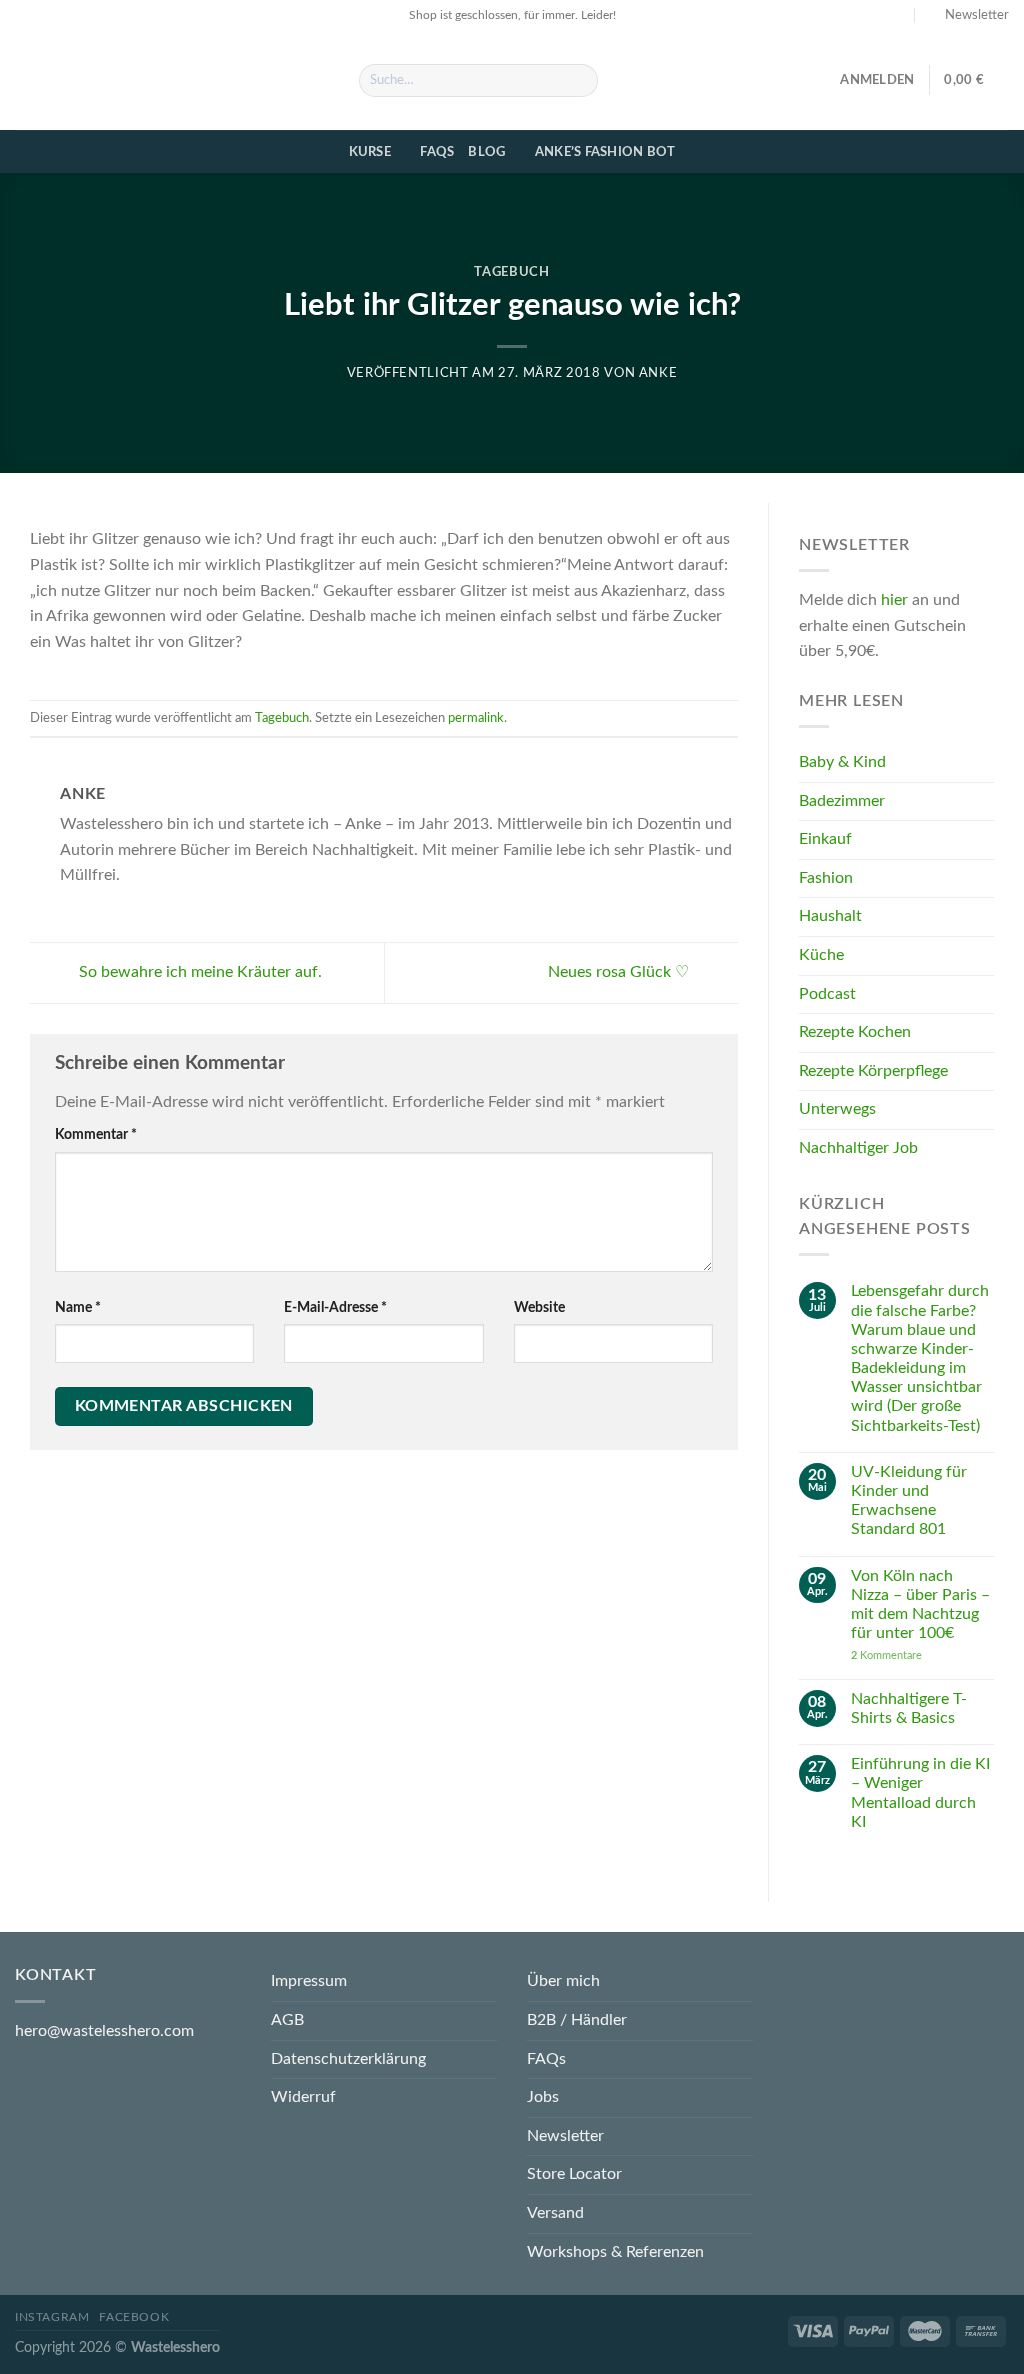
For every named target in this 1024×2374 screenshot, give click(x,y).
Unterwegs (837, 1110)
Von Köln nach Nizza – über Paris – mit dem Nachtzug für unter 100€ (920, 1605)
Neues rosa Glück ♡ (620, 972)
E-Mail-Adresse (335, 1307)
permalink (476, 718)
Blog (486, 152)
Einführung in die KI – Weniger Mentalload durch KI (920, 1794)
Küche (821, 956)
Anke (658, 373)
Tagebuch (511, 272)
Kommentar (96, 1134)
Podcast (827, 994)
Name (78, 1307)
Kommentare (886, 1656)
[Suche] (579, 81)
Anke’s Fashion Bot (605, 152)
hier (894, 601)
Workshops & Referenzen (615, 2252)
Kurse (370, 152)
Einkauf (825, 840)
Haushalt (830, 917)
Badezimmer (842, 801)
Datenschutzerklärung (348, 2059)
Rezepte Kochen (855, 1033)
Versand (555, 2213)
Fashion (826, 878)
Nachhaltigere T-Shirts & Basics (909, 1708)
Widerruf (303, 2097)
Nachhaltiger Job (858, 1148)
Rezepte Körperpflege (873, 1071)
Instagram (52, 2317)
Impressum (309, 1981)
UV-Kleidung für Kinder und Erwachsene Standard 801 (909, 1501)
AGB (287, 2020)
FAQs (437, 152)
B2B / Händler (577, 2020)
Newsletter (565, 2136)
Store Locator (574, 2174)
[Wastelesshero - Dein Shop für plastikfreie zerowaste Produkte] (172, 80)
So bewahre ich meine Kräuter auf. (198, 972)
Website (539, 1307)
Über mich (563, 1981)
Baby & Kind (842, 763)
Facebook (134, 2317)
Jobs (543, 2097)
